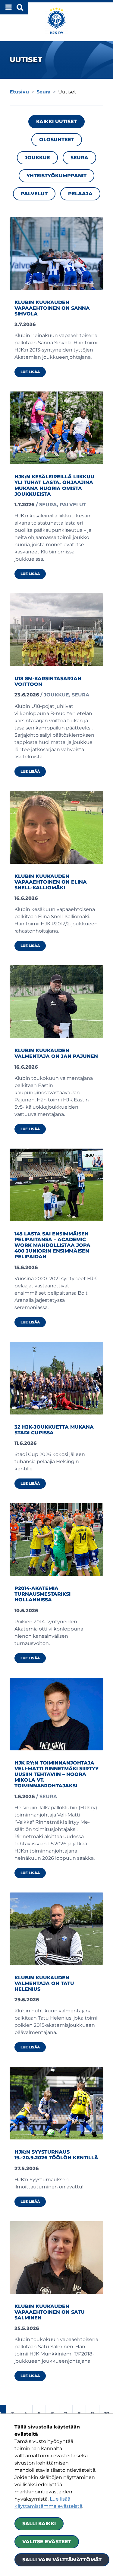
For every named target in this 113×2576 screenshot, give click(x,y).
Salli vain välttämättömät (62, 2560)
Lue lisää (33, 372)
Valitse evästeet (47, 2542)
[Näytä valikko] (14, 7)
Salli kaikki (39, 2524)
